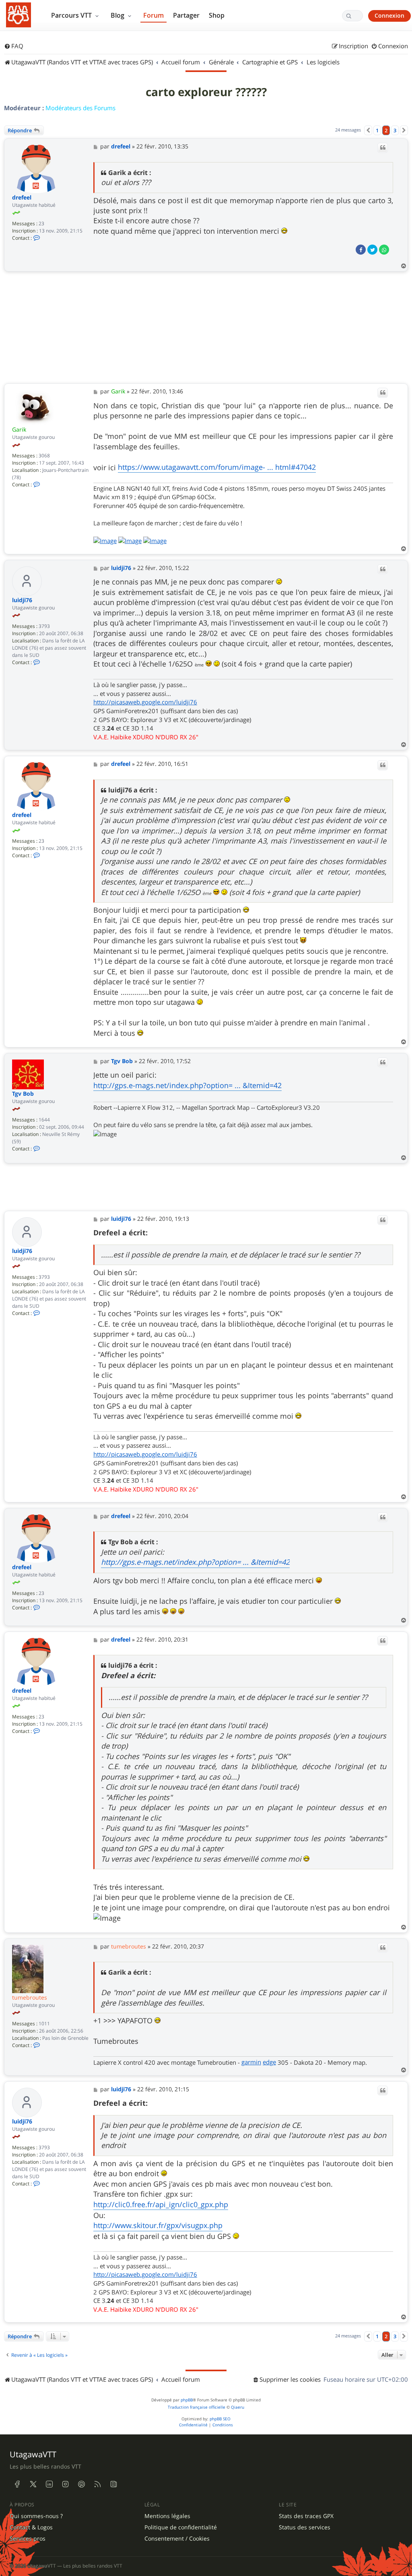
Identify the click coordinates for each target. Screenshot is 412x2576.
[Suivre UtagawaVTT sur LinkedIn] (49, 2484)
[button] (368, 130)
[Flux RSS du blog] (113, 2484)
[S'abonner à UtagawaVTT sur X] (33, 2484)
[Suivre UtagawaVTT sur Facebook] (17, 2484)
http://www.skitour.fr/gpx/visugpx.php (158, 2225)
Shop (217, 15)
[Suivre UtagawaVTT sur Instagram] (65, 2484)
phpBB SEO (220, 2419)
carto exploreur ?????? (206, 92)
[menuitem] (14, 46)
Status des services (305, 2527)
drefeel (22, 198)
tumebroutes (30, 1997)
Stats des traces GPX (306, 2516)
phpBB (187, 2400)
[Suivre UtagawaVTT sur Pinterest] (81, 2484)
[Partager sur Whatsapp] (384, 250)
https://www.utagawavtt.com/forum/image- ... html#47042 (217, 467)
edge (269, 2062)
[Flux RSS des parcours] (97, 2484)
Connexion (389, 15)
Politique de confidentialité (181, 2527)
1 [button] (377, 130)
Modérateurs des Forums (80, 108)
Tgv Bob (23, 1094)
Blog (118, 15)
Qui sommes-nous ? (36, 2516)
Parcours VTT (72, 15)
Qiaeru (238, 2407)
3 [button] (395, 130)
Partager (186, 15)
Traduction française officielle (197, 2407)
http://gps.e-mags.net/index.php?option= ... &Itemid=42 (187, 1085)
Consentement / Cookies (177, 2539)
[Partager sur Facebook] (361, 250)
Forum (153, 15)
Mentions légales (167, 2516)
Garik (19, 429)
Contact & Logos (31, 2527)
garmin (251, 2062)
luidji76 (22, 600)
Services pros (28, 2539)
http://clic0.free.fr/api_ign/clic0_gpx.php (161, 2204)
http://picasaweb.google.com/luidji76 (145, 702)
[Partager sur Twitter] (372, 250)
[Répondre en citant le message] (383, 148)
